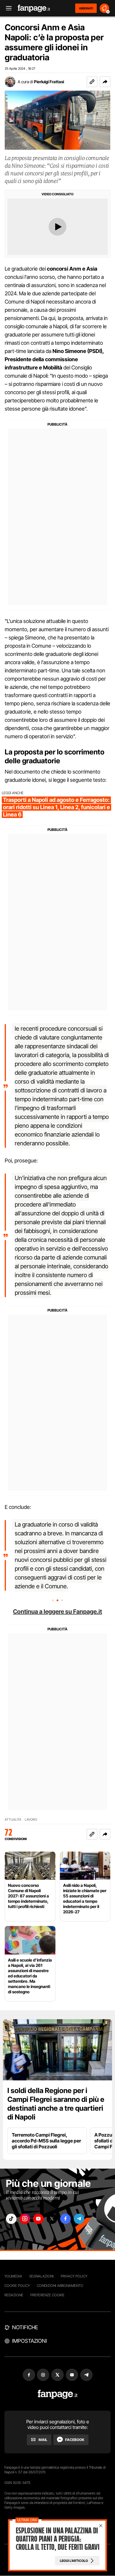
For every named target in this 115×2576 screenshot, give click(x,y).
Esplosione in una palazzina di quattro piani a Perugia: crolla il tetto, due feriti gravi (57, 2539)
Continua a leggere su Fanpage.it (57, 1612)
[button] (105, 82)
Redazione (14, 2295)
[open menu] (7, 8)
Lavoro (31, 1820)
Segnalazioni (41, 2276)
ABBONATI (86, 8)
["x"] (52, 2219)
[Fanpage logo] (34, 8)
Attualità (13, 1820)
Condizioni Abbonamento (60, 2286)
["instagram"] (25, 2219)
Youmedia (13, 2276)
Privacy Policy (74, 2276)
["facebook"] (65, 2219)
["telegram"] (79, 2219)
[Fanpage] (58, 2394)
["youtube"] (38, 2219)
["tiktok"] (11, 2219)
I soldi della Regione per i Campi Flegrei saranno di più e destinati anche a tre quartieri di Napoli (56, 2104)
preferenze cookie (47, 2295)
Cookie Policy (17, 2286)
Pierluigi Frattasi (49, 82)
